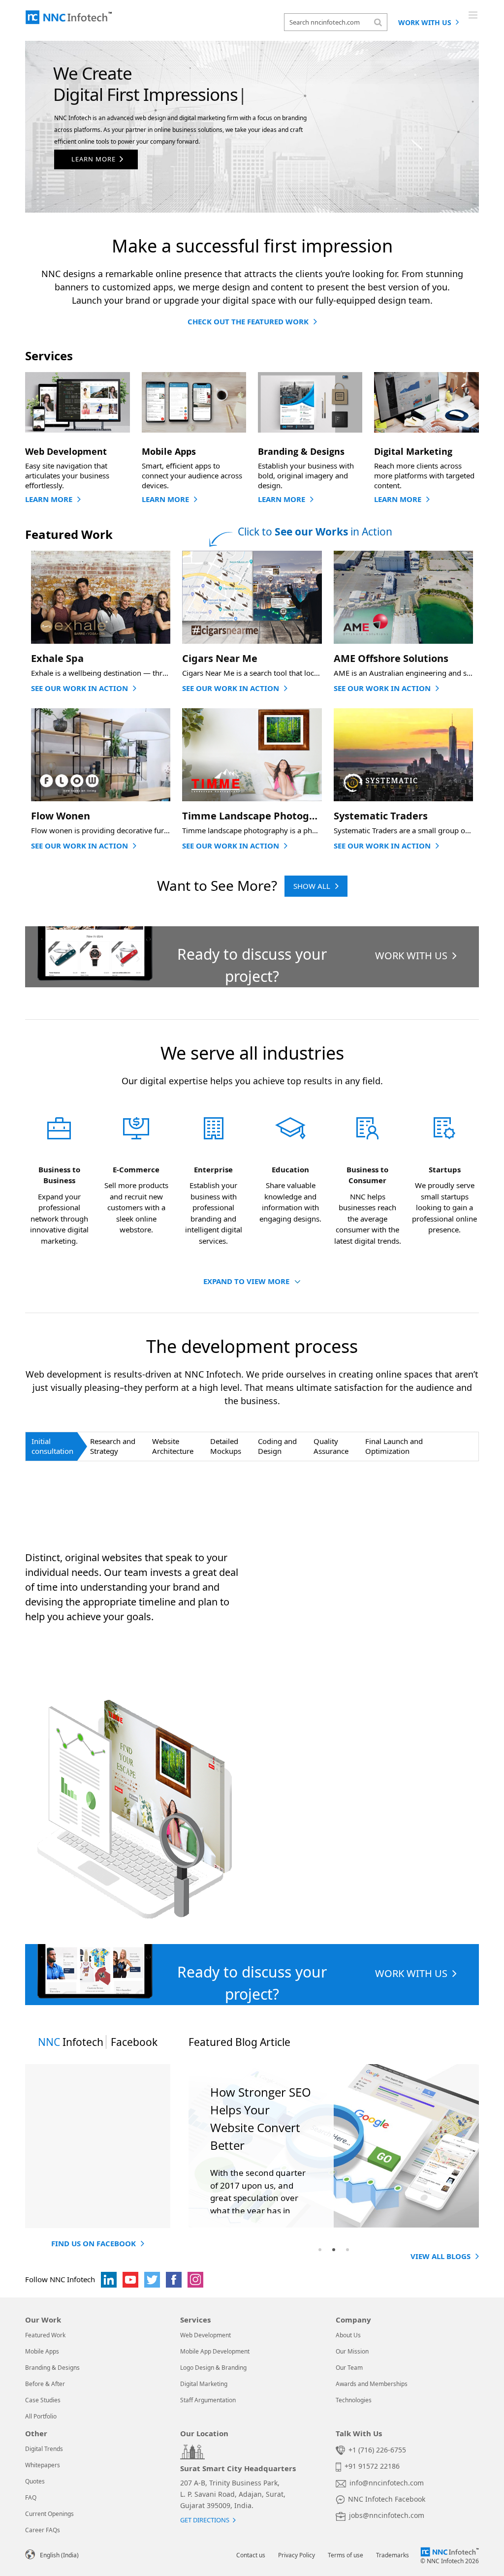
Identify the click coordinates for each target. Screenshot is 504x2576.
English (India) (59, 2555)
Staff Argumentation (208, 2400)
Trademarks (393, 2555)
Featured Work (45, 2335)
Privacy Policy (297, 2555)
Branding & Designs (52, 2368)
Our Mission (352, 2351)
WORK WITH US (411, 956)
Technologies (354, 2400)
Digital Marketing (204, 2384)
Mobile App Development (215, 2351)
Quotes (35, 2481)
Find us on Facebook (94, 2243)
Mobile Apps (42, 2351)
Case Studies (43, 2400)
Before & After (45, 2384)
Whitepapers (43, 2465)
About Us (348, 2335)
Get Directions (205, 2520)
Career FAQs (43, 2530)
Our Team (349, 2368)
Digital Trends (44, 2449)
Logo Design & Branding (213, 2368)
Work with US (426, 22)
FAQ (31, 2497)
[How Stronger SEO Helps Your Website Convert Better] (334, 2146)
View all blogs (441, 2256)
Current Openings (49, 2514)
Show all (312, 886)
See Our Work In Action (79, 688)
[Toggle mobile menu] (474, 15)
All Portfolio (41, 2416)
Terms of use (346, 2555)
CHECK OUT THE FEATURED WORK (248, 321)
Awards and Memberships (372, 2384)
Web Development (205, 2335)
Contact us (251, 2555)
